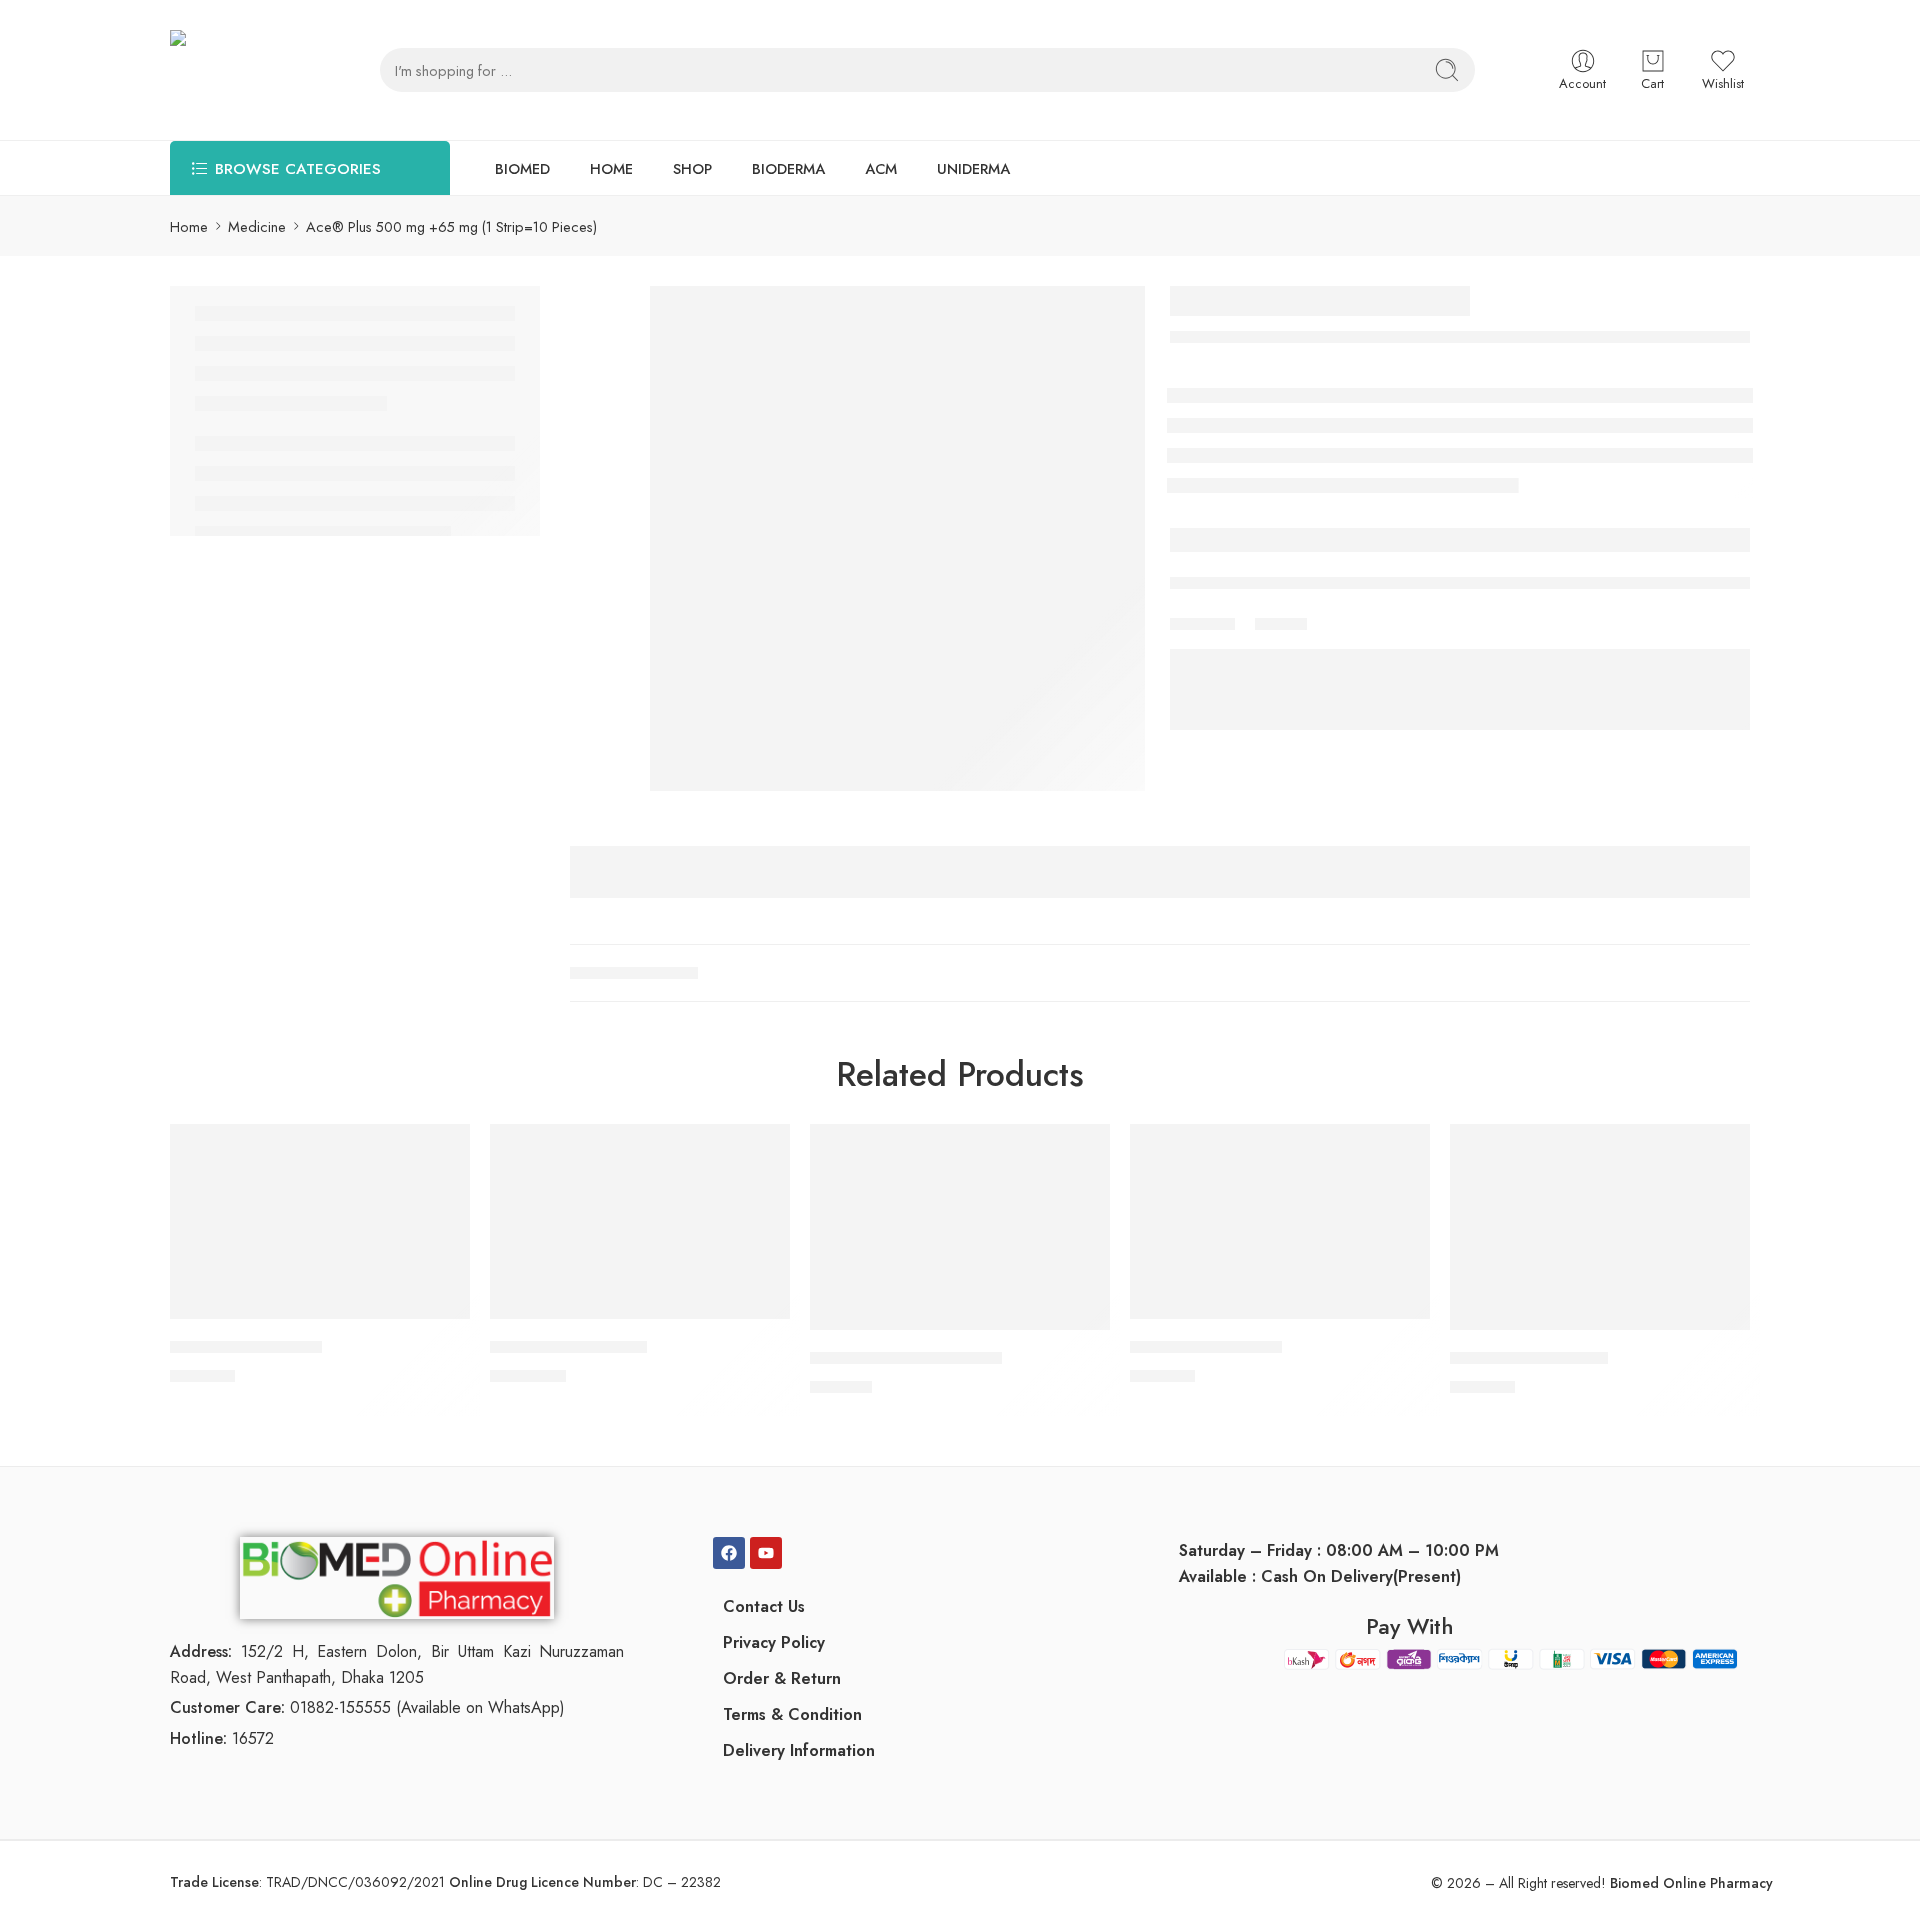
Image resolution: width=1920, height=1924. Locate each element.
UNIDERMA (973, 168)
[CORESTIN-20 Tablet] (1600, 1227)
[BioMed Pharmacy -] (235, 70)
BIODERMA (788, 168)
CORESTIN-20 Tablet (1529, 1359)
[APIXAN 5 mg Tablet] (320, 1221)
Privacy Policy (774, 1642)
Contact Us (764, 1606)
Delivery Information (799, 1750)
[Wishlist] (441, 1152)
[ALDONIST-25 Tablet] (640, 1221)
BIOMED (522, 168)
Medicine (257, 226)
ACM (881, 168)
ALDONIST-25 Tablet (568, 1348)
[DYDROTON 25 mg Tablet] (960, 1227)
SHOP (692, 168)
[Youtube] (766, 1553)
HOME (611, 168)
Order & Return (782, 1678)
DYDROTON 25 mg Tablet (906, 1359)
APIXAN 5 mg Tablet (246, 1348)
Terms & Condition (792, 1714)
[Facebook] (729, 1553)
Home (189, 226)
